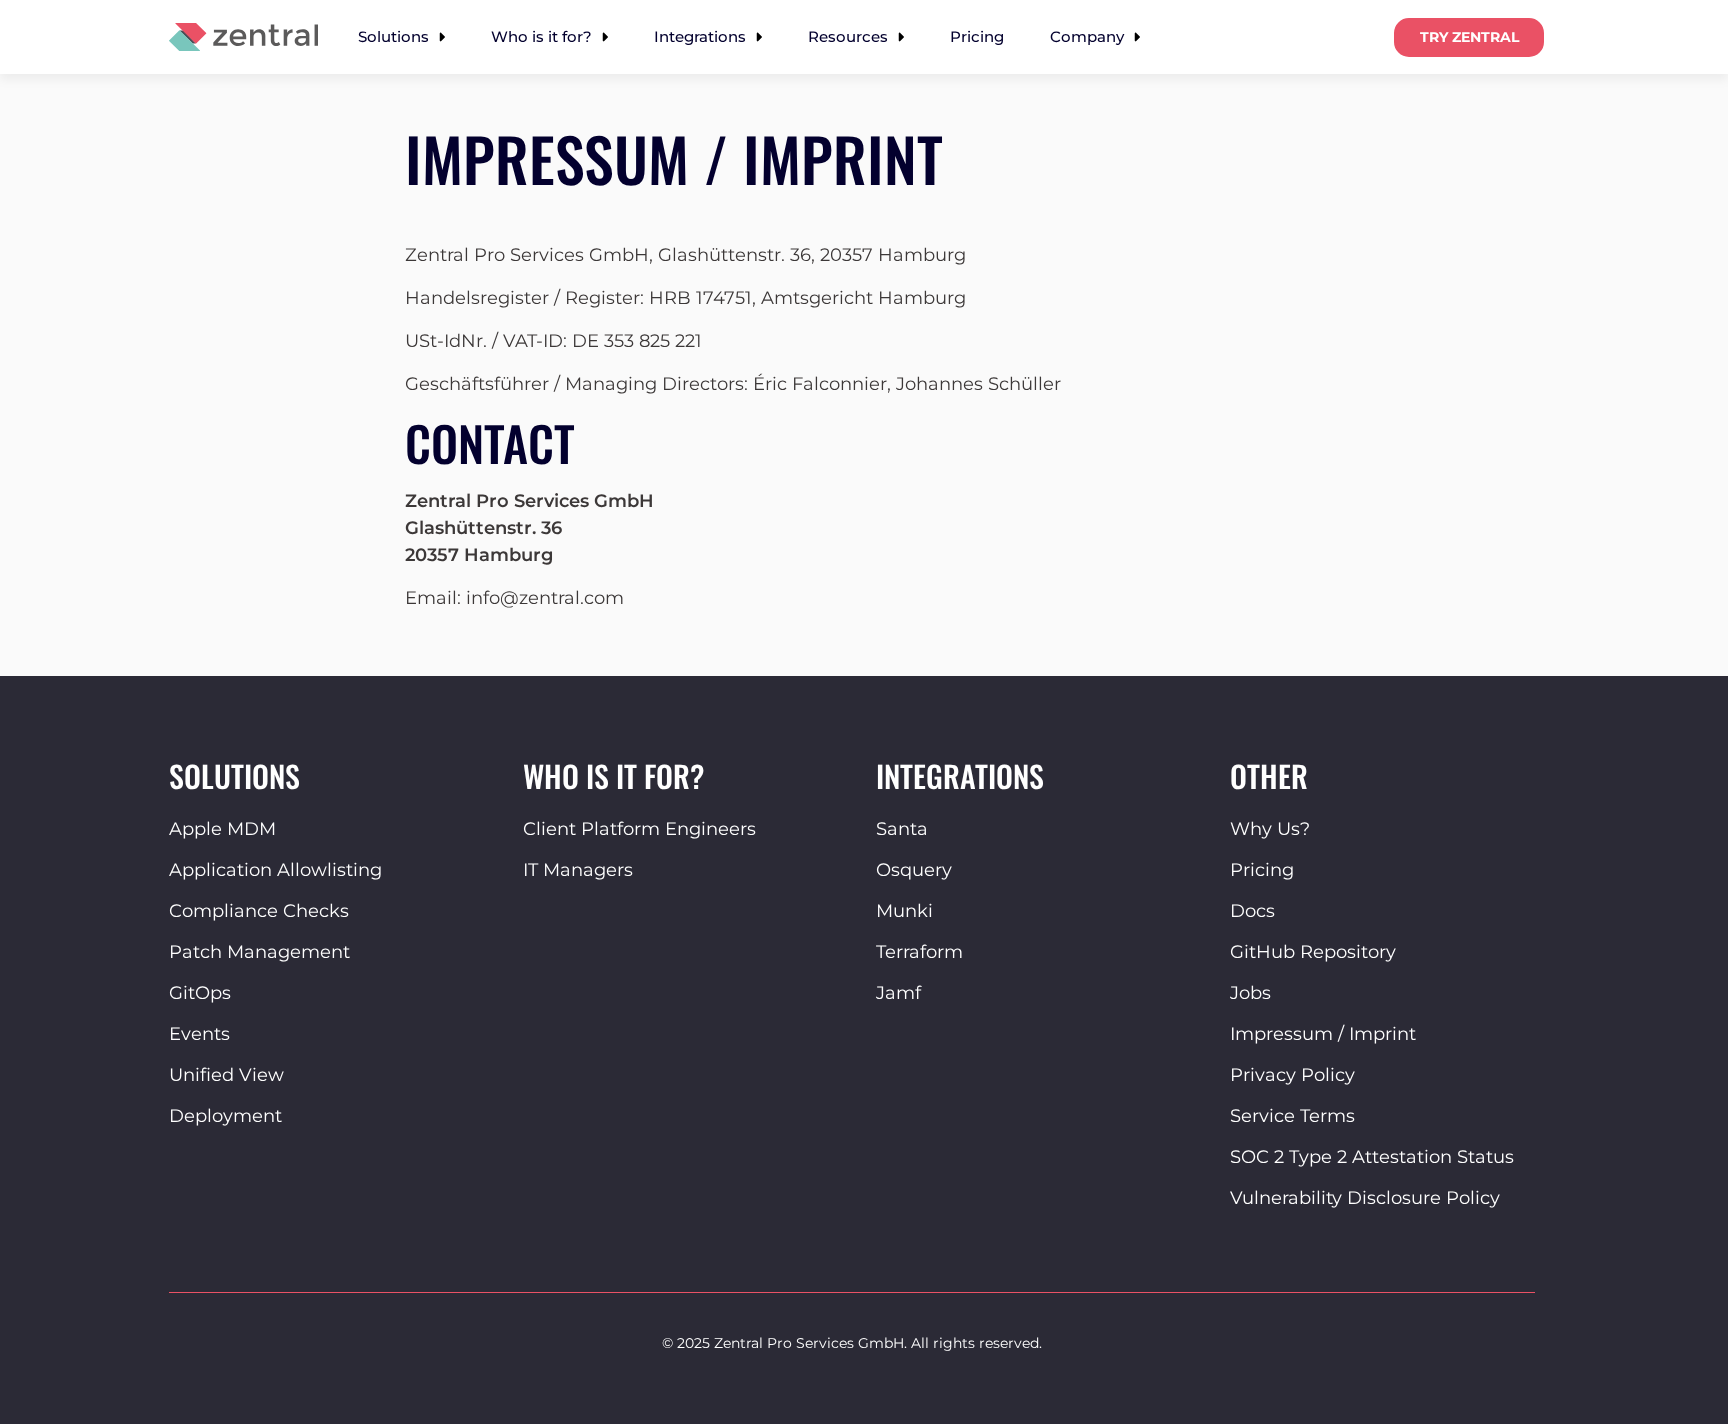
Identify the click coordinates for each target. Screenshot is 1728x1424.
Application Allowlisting (275, 870)
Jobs (1250, 993)
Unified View (226, 1075)
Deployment (225, 1116)
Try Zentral (1469, 37)
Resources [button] (850, 36)
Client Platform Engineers (639, 829)
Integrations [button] (702, 36)
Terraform (919, 952)
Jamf (898, 993)
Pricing (977, 36)
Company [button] (1089, 36)
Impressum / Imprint (1323, 1034)
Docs (1252, 911)
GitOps (200, 993)
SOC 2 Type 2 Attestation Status (1372, 1157)
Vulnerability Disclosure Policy (1365, 1198)
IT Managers (578, 870)
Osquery (914, 870)
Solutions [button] (395, 36)
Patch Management (259, 952)
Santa (902, 829)
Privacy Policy (1292, 1075)
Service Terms (1292, 1116)
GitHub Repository (1313, 952)
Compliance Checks (259, 911)
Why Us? (1270, 829)
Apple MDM (222, 829)
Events (199, 1034)
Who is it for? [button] (543, 36)
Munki (904, 911)
